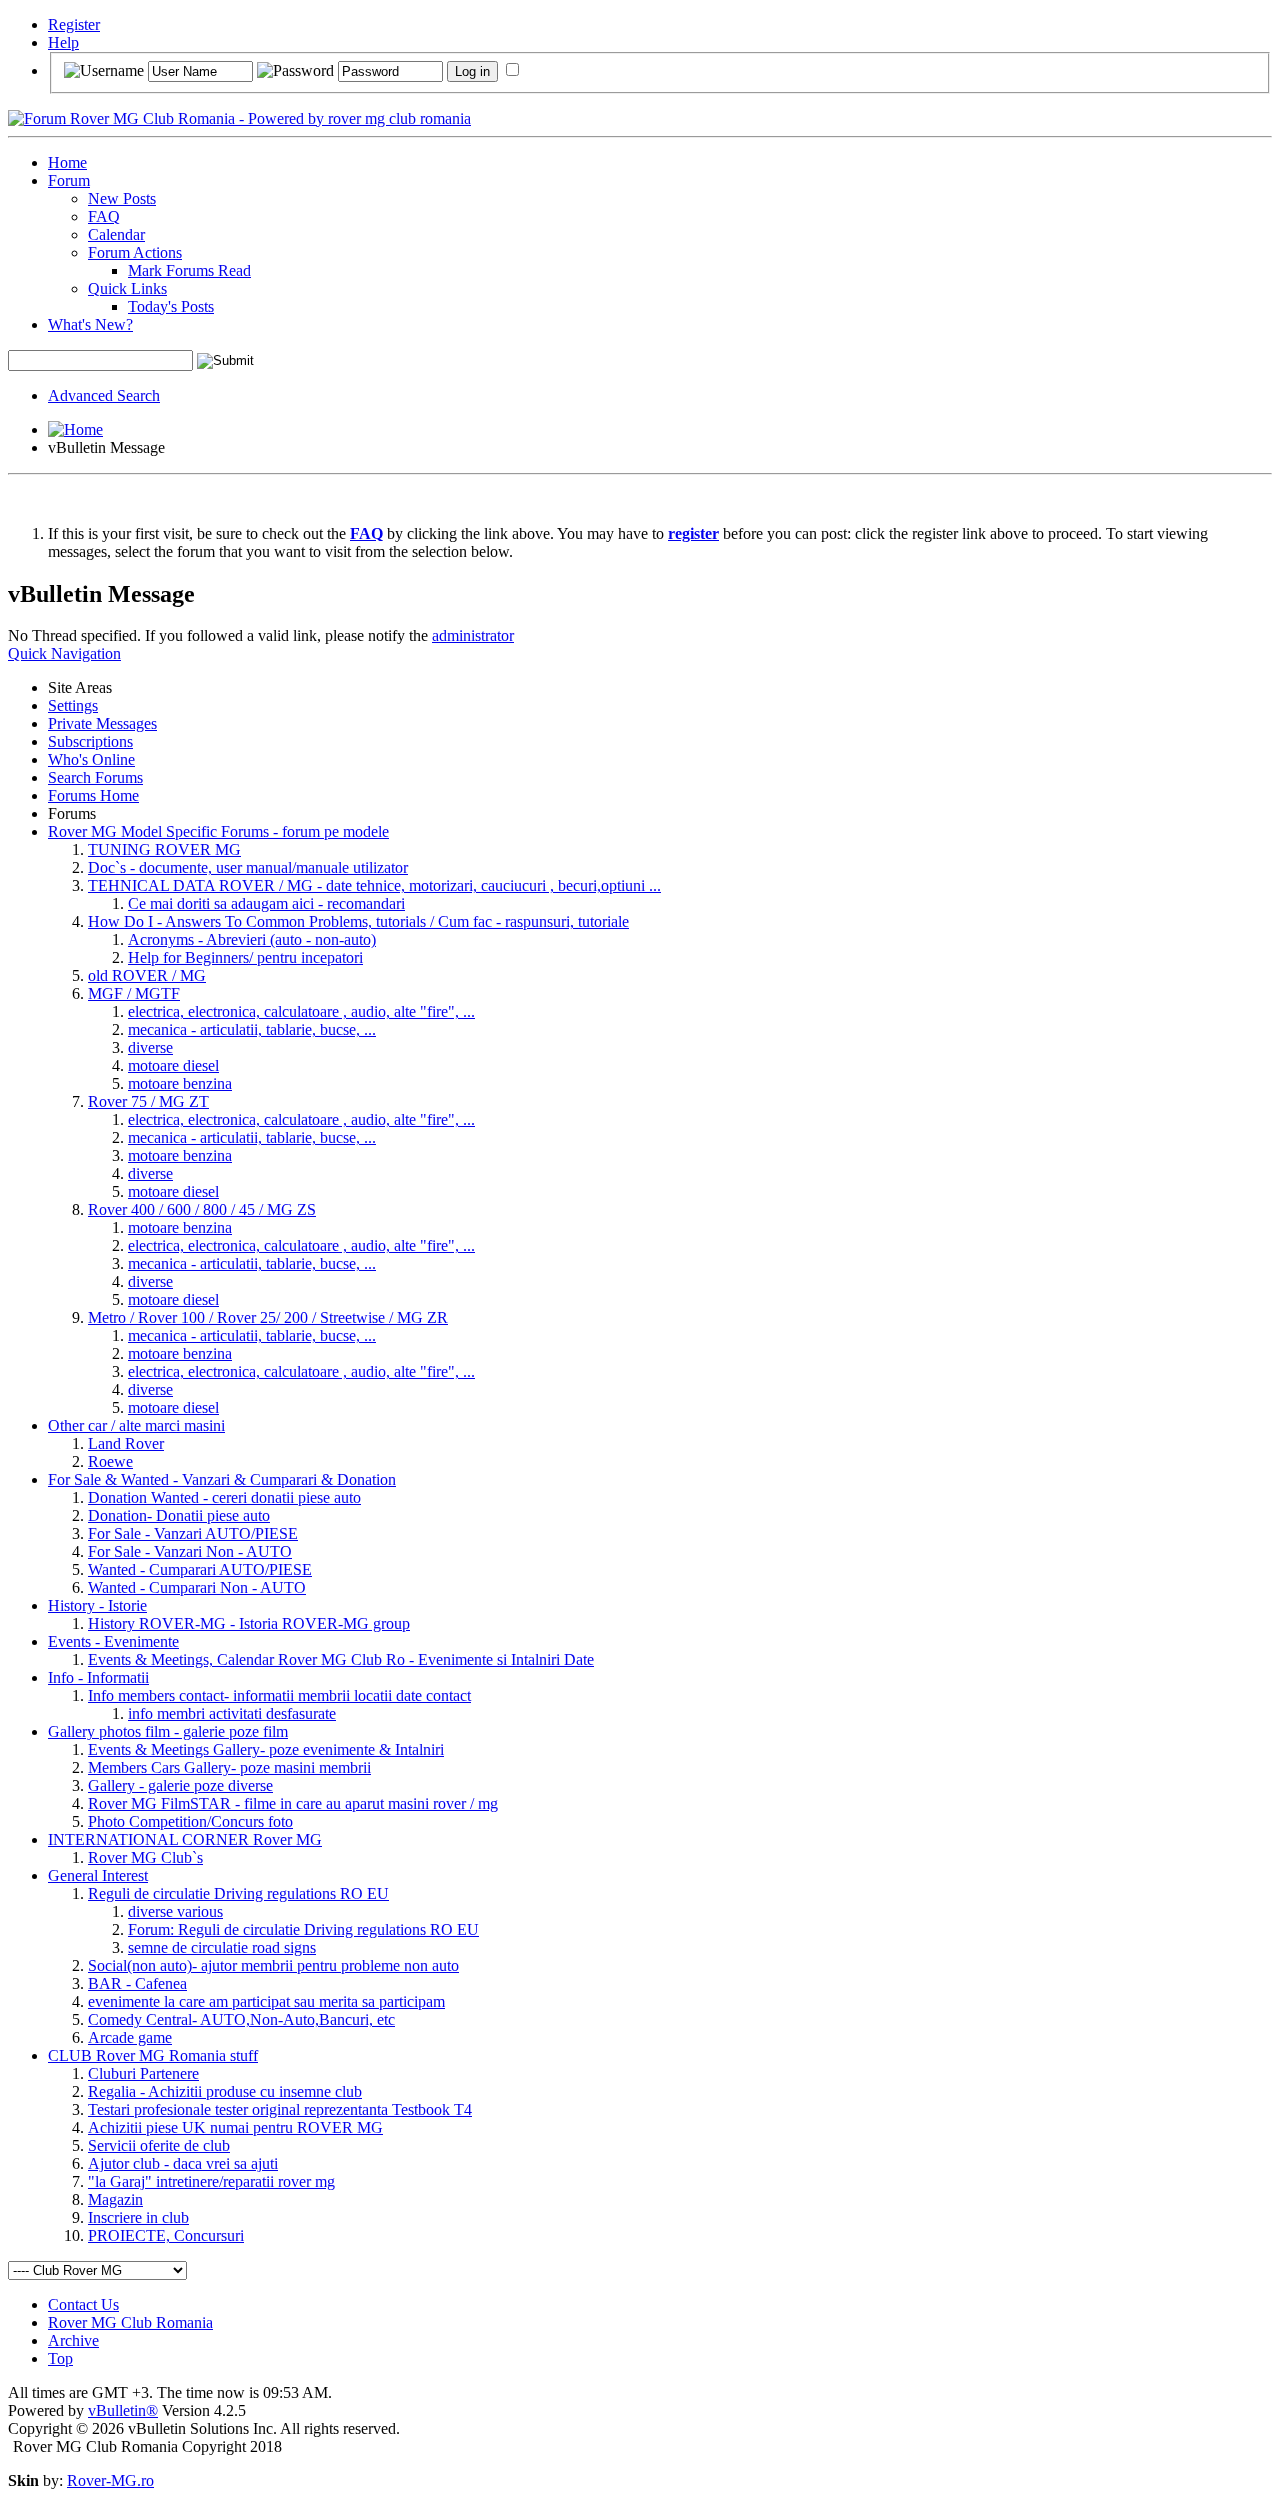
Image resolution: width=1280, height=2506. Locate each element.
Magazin (115, 2199)
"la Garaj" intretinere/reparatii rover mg (211, 2181)
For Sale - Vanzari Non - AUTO (190, 1551)
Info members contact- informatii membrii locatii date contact (279, 1695)
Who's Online (91, 759)
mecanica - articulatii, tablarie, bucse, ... (252, 1029)
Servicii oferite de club (159, 2145)
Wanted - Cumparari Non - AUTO (197, 1587)
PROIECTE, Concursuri (166, 2235)
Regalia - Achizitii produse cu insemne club (225, 2091)
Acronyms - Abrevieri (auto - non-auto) (252, 939)
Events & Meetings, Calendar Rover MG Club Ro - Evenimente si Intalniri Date (341, 1659)
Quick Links (127, 288)
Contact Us (83, 2304)
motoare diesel (173, 1065)
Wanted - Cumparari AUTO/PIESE (200, 1569)
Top (60, 2358)
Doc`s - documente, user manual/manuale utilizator (248, 867)
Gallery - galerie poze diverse (180, 1785)
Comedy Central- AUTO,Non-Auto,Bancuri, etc (241, 2019)
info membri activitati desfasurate (232, 1713)
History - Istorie (97, 1605)
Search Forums (95, 777)
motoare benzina (180, 1083)
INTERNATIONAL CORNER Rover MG (185, 1839)
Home (67, 162)
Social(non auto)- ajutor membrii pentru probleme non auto (273, 1965)
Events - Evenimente (113, 1641)
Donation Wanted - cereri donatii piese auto (224, 1497)
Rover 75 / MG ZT (148, 1101)
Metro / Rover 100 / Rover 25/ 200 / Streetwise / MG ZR (268, 1317)
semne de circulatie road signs (222, 1947)
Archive (73, 2340)
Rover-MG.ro (110, 2480)
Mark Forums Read (189, 270)
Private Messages (102, 723)
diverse (150, 1047)
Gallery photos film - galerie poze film (168, 1731)
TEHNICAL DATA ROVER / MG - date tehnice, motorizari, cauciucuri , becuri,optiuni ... (374, 885)
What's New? (90, 324)
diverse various (175, 1911)
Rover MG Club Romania (130, 2322)
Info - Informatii (98, 1677)
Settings (73, 705)
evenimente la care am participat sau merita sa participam (266, 2001)
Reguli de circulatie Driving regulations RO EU (238, 1893)
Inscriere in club (138, 2217)
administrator (473, 635)
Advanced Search (104, 395)
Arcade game (130, 2037)
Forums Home (93, 795)
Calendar (116, 234)
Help (63, 42)
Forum (69, 180)
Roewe (110, 1461)
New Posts (122, 198)
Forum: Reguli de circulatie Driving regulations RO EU (303, 1929)
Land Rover (126, 1443)
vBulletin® (123, 2410)
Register (74, 24)
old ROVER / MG (147, 975)
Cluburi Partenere (143, 2073)
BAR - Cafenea (137, 1983)
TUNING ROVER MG (164, 849)
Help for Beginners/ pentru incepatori (245, 957)
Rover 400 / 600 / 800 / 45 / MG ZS (202, 1209)
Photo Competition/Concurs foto (190, 1821)
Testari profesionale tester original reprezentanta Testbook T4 (280, 2109)
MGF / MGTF (134, 993)
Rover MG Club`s (145, 1857)
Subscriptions (90, 741)
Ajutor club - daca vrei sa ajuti (183, 2163)
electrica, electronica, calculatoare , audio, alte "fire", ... (301, 1011)
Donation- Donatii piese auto (179, 1515)
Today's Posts (171, 306)
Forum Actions (135, 252)
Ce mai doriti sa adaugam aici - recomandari (266, 903)
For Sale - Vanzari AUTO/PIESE (193, 1533)
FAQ (104, 216)
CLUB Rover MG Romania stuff (153, 2055)
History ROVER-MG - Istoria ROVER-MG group (249, 1623)
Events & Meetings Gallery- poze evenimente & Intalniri (266, 1749)
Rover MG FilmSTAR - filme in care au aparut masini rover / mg (293, 1803)
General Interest (98, 1875)
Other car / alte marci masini (136, 1425)
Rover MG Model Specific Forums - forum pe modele (218, 831)
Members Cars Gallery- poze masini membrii (229, 1767)
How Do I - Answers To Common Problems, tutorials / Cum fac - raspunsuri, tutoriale (358, 921)
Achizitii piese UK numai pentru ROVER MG (235, 2127)
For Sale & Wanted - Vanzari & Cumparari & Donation (222, 1479)
